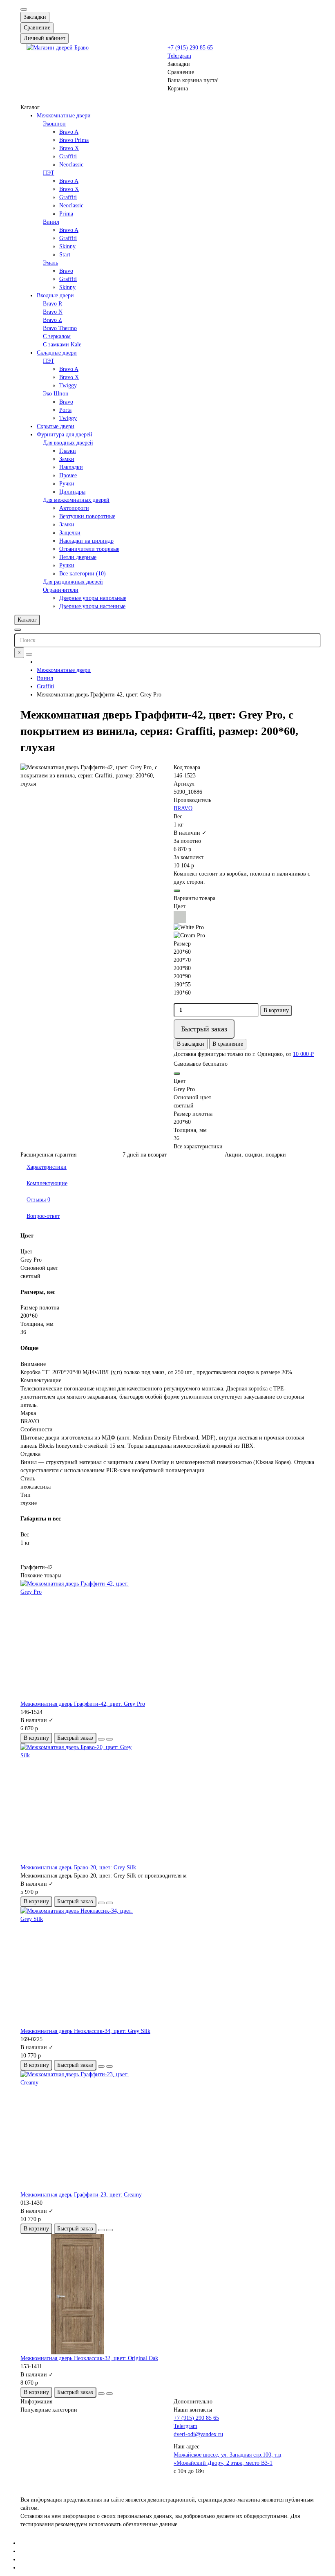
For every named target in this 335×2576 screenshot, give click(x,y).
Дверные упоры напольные (93, 598)
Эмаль (50, 263)
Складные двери (57, 353)
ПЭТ (49, 173)
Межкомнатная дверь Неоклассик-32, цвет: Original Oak (89, 2358)
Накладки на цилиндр (86, 541)
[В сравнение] (109, 1739)
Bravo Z (52, 320)
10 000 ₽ (303, 1054)
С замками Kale (62, 345)
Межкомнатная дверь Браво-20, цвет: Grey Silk (78, 1867)
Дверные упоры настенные (92, 606)
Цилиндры (72, 492)
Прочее (68, 475)
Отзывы (38, 1200)
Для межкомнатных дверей (76, 500)
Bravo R (52, 304)
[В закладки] (101, 1739)
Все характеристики (198, 1147)
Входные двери (55, 295)
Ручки (67, 484)
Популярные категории (49, 2410)
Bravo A (69, 132)
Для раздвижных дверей (73, 582)
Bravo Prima (74, 140)
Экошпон (54, 124)
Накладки (71, 467)
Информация (36, 2402)
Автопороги (74, 508)
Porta (65, 410)
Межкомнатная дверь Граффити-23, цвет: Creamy (81, 2195)
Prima (66, 214)
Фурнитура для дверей (65, 435)
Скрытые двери (56, 426)
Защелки (70, 533)
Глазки (68, 451)
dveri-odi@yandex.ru (198, 2434)
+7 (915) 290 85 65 (190, 48)
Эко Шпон (56, 394)
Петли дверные (78, 557)
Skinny (67, 246)
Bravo (66, 271)
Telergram (179, 56)
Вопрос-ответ (43, 1216)
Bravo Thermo (60, 328)
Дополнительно (193, 2402)
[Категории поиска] (18, 630)
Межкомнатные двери (64, 116)
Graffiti (68, 156)
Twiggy (68, 385)
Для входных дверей (68, 443)
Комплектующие (47, 1183)
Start (65, 255)
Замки (67, 459)
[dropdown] (24, 9)
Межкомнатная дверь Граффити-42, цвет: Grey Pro (83, 1704)
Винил (51, 222)
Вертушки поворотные (87, 516)
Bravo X (69, 148)
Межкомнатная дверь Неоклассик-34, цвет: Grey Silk (85, 2031)
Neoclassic (71, 165)
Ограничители (61, 590)
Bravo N (53, 312)
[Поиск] (29, 654)
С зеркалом (57, 336)
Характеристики (47, 1167)
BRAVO (183, 808)
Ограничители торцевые (89, 549)
